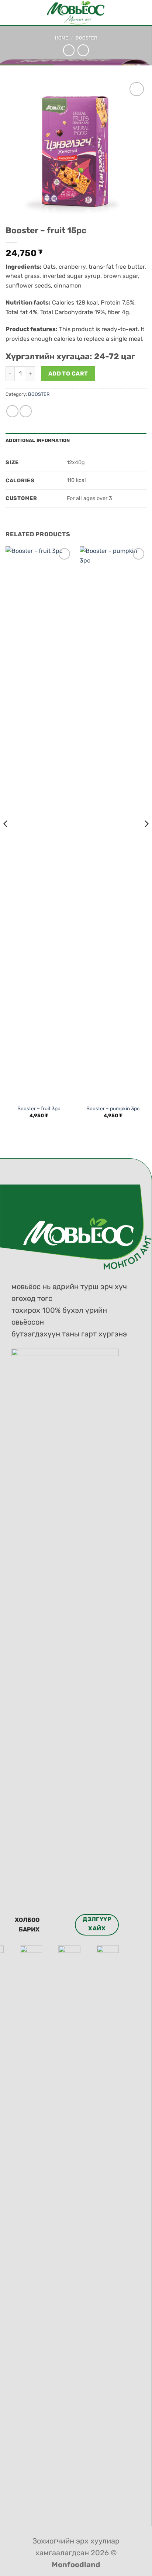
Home (62, 38)
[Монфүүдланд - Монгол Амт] (76, 13)
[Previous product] (83, 50)
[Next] (146, 839)
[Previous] (6, 839)
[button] (10, 13)
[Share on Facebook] (12, 411)
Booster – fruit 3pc (39, 1108)
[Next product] (69, 50)
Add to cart (68, 373)
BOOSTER (86, 38)
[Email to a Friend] (26, 411)
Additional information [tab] (38, 440)
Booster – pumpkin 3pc (113, 1108)
